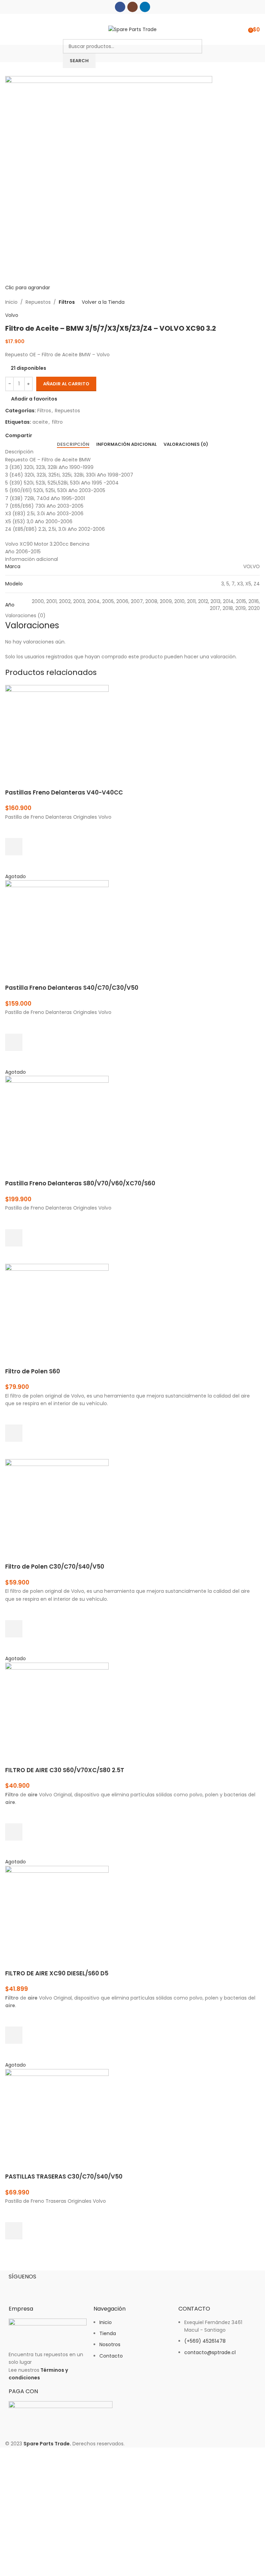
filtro (57, 422)
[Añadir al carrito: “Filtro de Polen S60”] (14, 1433)
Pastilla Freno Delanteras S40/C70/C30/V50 (72, 988)
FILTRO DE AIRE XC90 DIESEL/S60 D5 (57, 1973)
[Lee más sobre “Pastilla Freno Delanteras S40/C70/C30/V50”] (14, 1042)
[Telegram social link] (68, 436)
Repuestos (38, 302)
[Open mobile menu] (8, 29)
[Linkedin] (55, 2288)
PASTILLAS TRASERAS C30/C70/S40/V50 (64, 2177)
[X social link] (44, 436)
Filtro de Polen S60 (33, 1371)
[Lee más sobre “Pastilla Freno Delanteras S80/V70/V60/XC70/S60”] (14, 1238)
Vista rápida (14, 864)
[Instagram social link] (132, 7)
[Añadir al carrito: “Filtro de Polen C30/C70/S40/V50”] (14, 1629)
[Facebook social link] (120, 7)
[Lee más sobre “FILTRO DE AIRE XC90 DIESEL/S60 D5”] (14, 2035)
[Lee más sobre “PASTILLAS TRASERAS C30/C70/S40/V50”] (14, 2231)
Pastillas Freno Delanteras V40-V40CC (64, 792)
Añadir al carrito (66, 384)
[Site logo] (132, 29)
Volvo (12, 315)
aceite (40, 422)
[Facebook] (17, 2288)
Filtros (67, 302)
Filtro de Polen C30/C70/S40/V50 (55, 1567)
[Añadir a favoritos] (14, 829)
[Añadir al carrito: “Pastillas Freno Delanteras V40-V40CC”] (14, 847)
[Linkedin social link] (145, 7)
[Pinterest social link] (52, 436)
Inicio (11, 302)
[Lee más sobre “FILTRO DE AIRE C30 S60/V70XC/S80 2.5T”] (14, 1832)
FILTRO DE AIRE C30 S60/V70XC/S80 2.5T (65, 1770)
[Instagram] (36, 2288)
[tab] (73, 444)
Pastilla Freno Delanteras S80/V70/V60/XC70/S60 (80, 1183)
